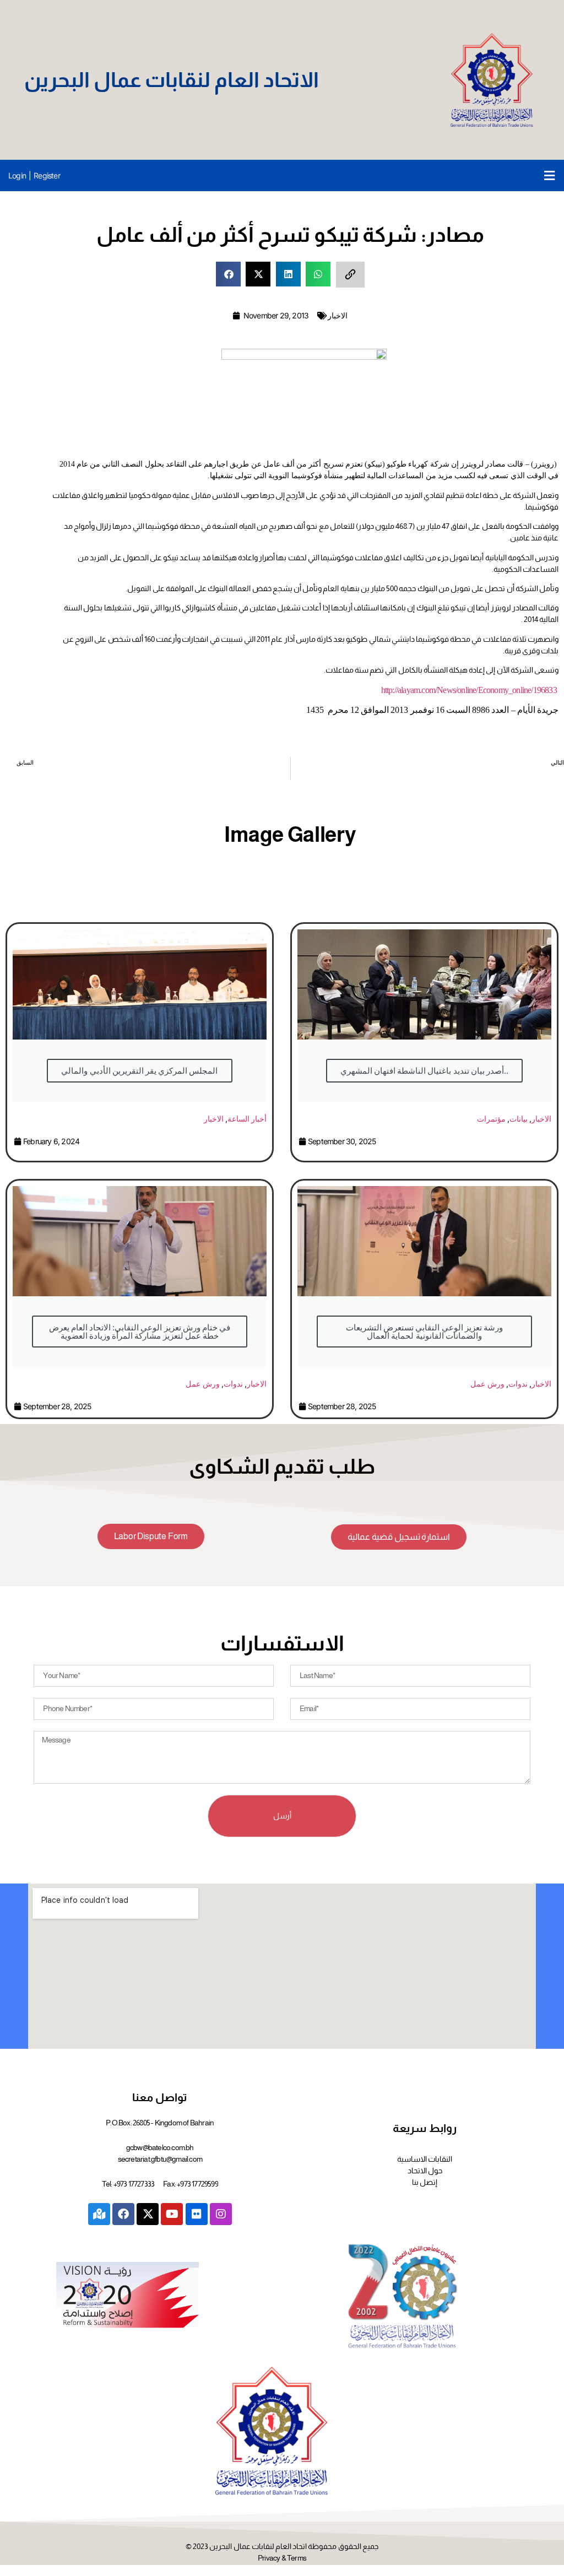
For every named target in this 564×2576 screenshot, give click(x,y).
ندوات (233, 1384)
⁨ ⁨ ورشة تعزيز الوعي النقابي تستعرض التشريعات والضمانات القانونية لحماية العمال (424, 1332)
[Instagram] (221, 2214)
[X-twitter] (148, 2214)
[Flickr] (197, 2214)
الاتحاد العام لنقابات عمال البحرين (172, 80)
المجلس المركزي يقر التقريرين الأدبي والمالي (139, 1071)
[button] (549, 175)
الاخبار (338, 315)
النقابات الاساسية (425, 2159)
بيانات (519, 1119)
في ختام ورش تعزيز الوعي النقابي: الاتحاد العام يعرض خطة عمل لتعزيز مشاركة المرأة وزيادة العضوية (140, 1332)
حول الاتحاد (425, 2171)
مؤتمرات (491, 1119)
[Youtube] (172, 2214)
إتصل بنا (425, 2182)
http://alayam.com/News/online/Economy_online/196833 (469, 690)
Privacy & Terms (282, 2558)
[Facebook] (123, 2214)
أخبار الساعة (247, 1119)
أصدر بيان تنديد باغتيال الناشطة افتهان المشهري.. (424, 1071)
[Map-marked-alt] (99, 2214)
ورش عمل (202, 1384)
